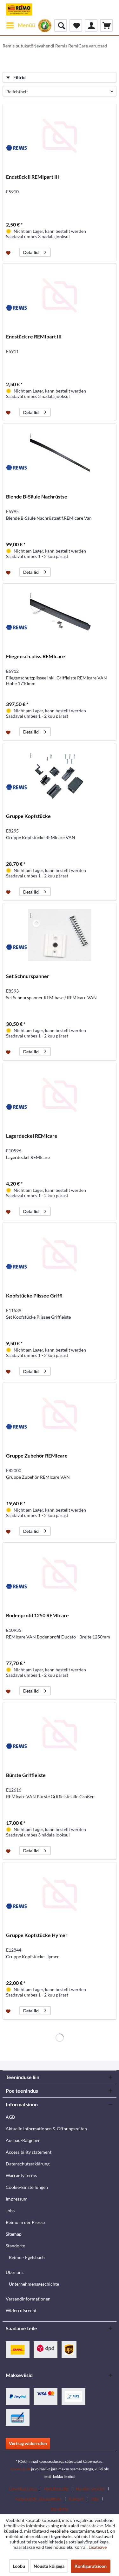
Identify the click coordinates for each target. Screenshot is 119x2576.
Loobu (19, 2566)
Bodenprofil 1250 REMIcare (37, 1615)
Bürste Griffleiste (26, 1775)
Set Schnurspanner (28, 976)
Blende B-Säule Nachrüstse (37, 496)
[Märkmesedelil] (9, 252)
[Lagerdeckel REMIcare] (60, 1095)
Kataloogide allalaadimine (39, 2499)
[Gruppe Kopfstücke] (60, 775)
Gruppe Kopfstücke (28, 816)
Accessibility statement (29, 2152)
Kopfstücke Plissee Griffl (34, 1295)
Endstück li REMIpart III (33, 177)
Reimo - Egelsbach (27, 2257)
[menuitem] (20, 25)
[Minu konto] (91, 25)
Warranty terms (21, 2175)
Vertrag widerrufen (28, 2443)
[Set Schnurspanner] (60, 935)
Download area (23, 2489)
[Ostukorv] (106, 25)
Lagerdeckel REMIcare (32, 1136)
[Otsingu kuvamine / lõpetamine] (61, 25)
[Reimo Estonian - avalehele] (19, 9)
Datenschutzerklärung (28, 2164)
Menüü (26, 25)
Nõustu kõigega (49, 2566)
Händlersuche (56, 2489)
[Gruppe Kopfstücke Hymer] (60, 1894)
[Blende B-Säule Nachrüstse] (60, 455)
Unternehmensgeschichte (34, 2284)
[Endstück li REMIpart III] (60, 136)
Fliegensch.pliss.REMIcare (36, 656)
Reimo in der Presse (25, 2222)
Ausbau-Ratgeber (23, 2140)
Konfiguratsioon (91, 2566)
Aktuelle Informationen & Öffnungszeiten (46, 2129)
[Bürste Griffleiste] (60, 1734)
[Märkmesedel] (76, 25)
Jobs (10, 2211)
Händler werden (90, 2489)
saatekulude (20, 2469)
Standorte (15, 2246)
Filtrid (19, 77)
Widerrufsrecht (21, 2310)
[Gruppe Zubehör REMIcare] (60, 1415)
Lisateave (98, 2547)
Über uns (15, 2272)
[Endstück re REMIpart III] (60, 295)
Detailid (31, 252)
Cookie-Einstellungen (27, 2187)
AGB (10, 2117)
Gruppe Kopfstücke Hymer (37, 1935)
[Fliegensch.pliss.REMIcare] (60, 615)
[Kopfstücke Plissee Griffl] (60, 1254)
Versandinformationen (28, 2299)
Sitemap (14, 2234)
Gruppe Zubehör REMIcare (37, 1455)
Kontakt (76, 2499)
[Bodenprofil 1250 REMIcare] (60, 1574)
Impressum (17, 2199)
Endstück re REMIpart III (34, 336)
